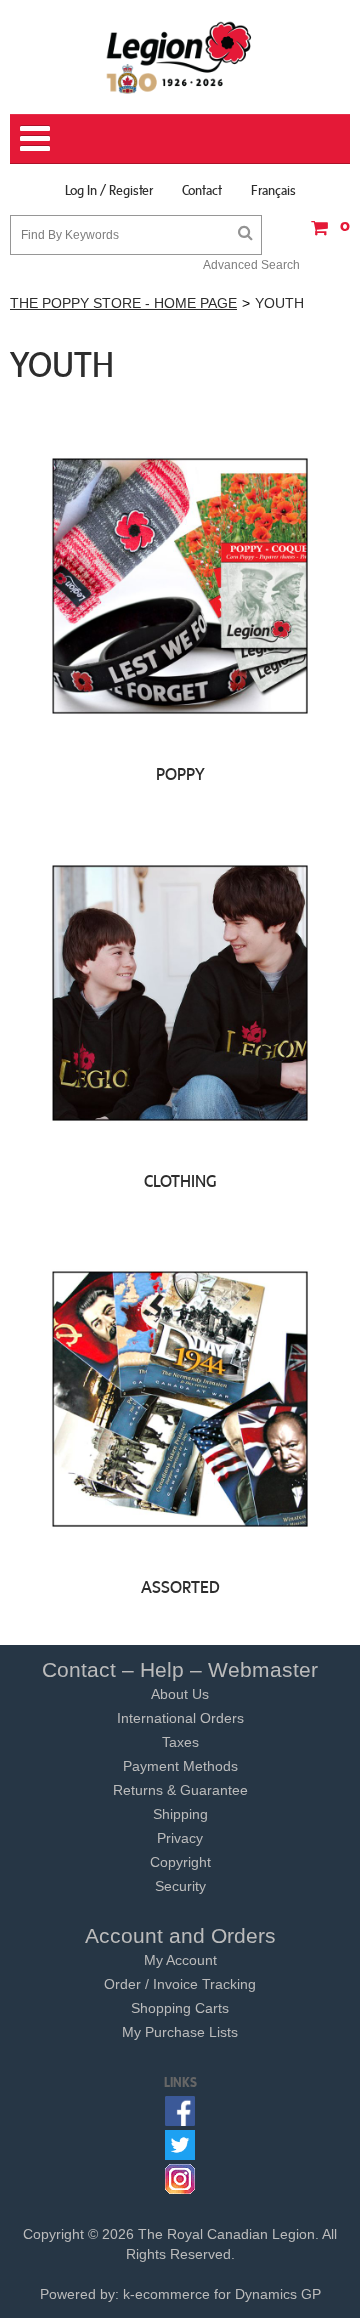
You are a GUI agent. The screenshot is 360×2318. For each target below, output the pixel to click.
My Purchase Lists (180, 2032)
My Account (180, 1960)
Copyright (180, 1862)
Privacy (180, 1838)
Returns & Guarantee (180, 1790)
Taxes (180, 1742)
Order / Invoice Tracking (180, 1984)
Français (273, 190)
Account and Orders (180, 1935)
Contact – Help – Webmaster (180, 1669)
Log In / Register (109, 190)
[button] (325, 234)
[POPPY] (180, 585)
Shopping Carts (180, 2008)
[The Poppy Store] (180, 57)
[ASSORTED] (180, 1398)
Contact (202, 190)
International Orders (180, 1718)
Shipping (180, 1814)
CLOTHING (180, 1180)
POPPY (180, 773)
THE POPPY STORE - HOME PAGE (123, 303)
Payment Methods (180, 1766)
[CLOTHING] (180, 991)
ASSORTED (180, 1586)
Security (180, 1886)
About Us (180, 1694)
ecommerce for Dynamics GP (228, 2294)
